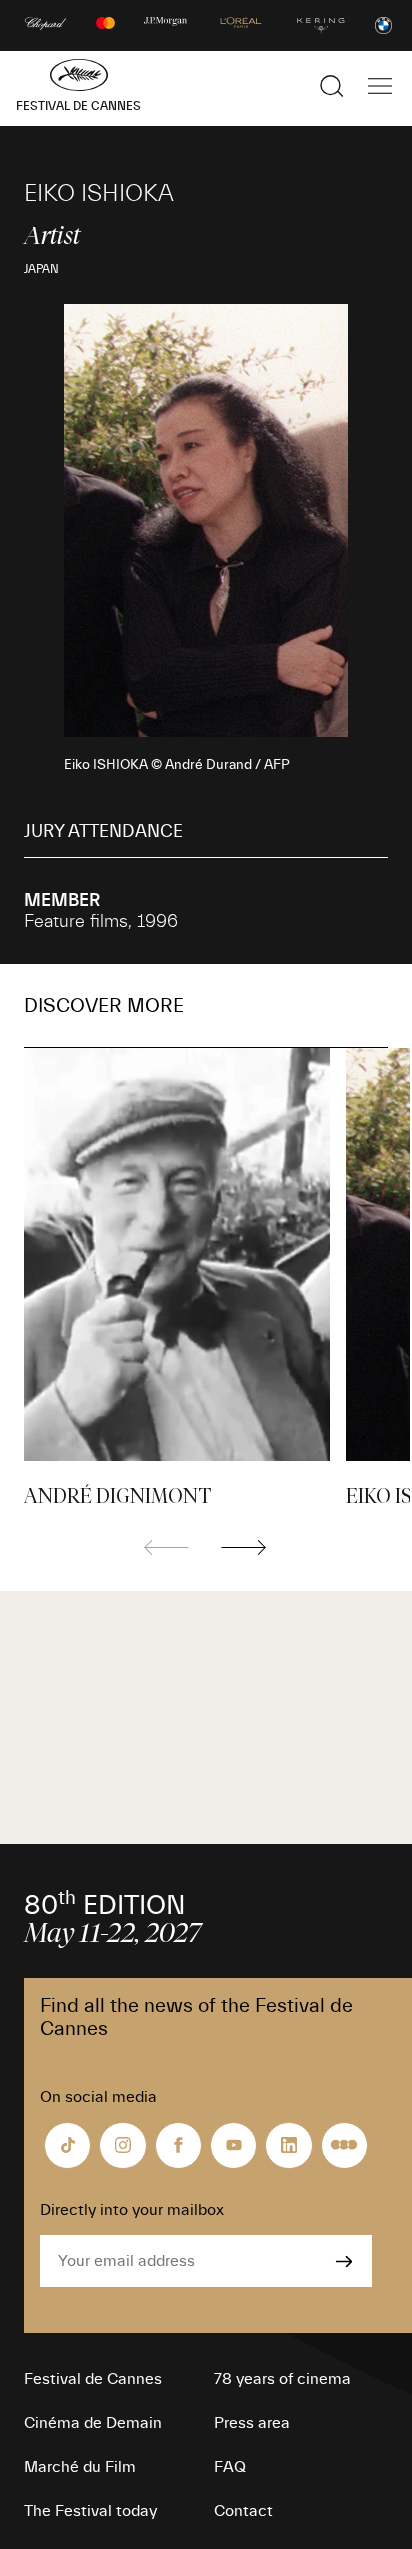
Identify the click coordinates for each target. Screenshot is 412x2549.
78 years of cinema (282, 2379)
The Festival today (90, 2511)
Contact (243, 2511)
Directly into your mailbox (132, 2210)
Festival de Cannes (93, 2379)
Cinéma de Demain (93, 2423)
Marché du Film (80, 2467)
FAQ (230, 2467)
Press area (252, 2423)
